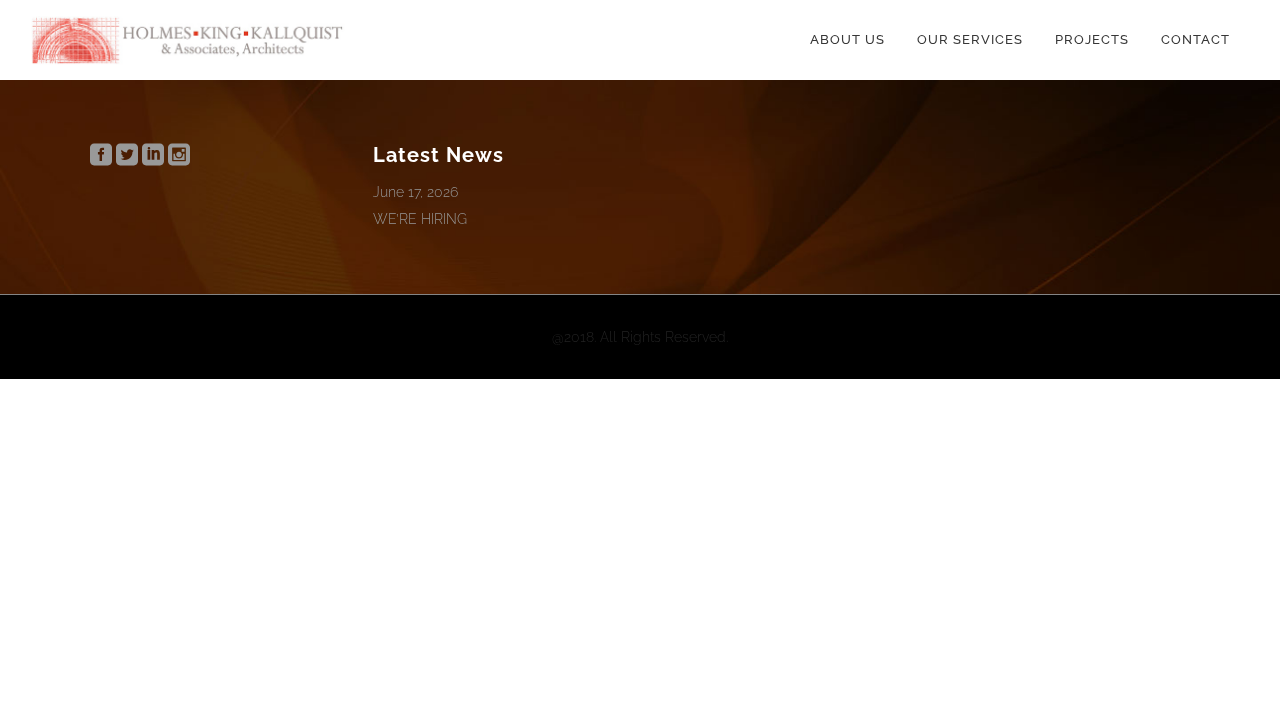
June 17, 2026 (415, 192)
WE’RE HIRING (420, 219)
